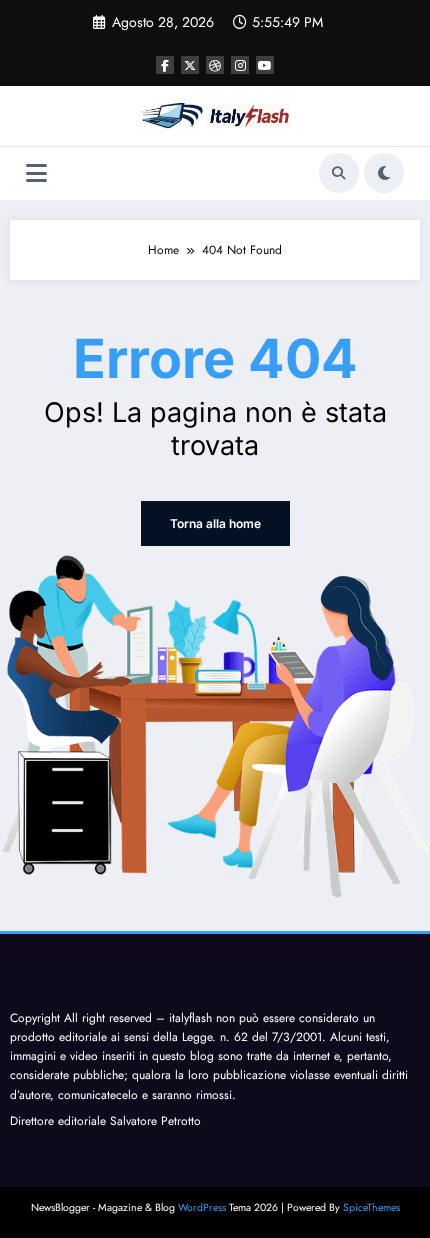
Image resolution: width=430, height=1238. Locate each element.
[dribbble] (215, 65)
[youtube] (265, 65)
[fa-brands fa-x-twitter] (190, 65)
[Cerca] (339, 173)
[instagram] (240, 65)
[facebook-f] (165, 65)
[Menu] (36, 173)
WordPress (202, 1207)
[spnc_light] (384, 173)
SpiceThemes (371, 1207)
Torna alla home (215, 523)
